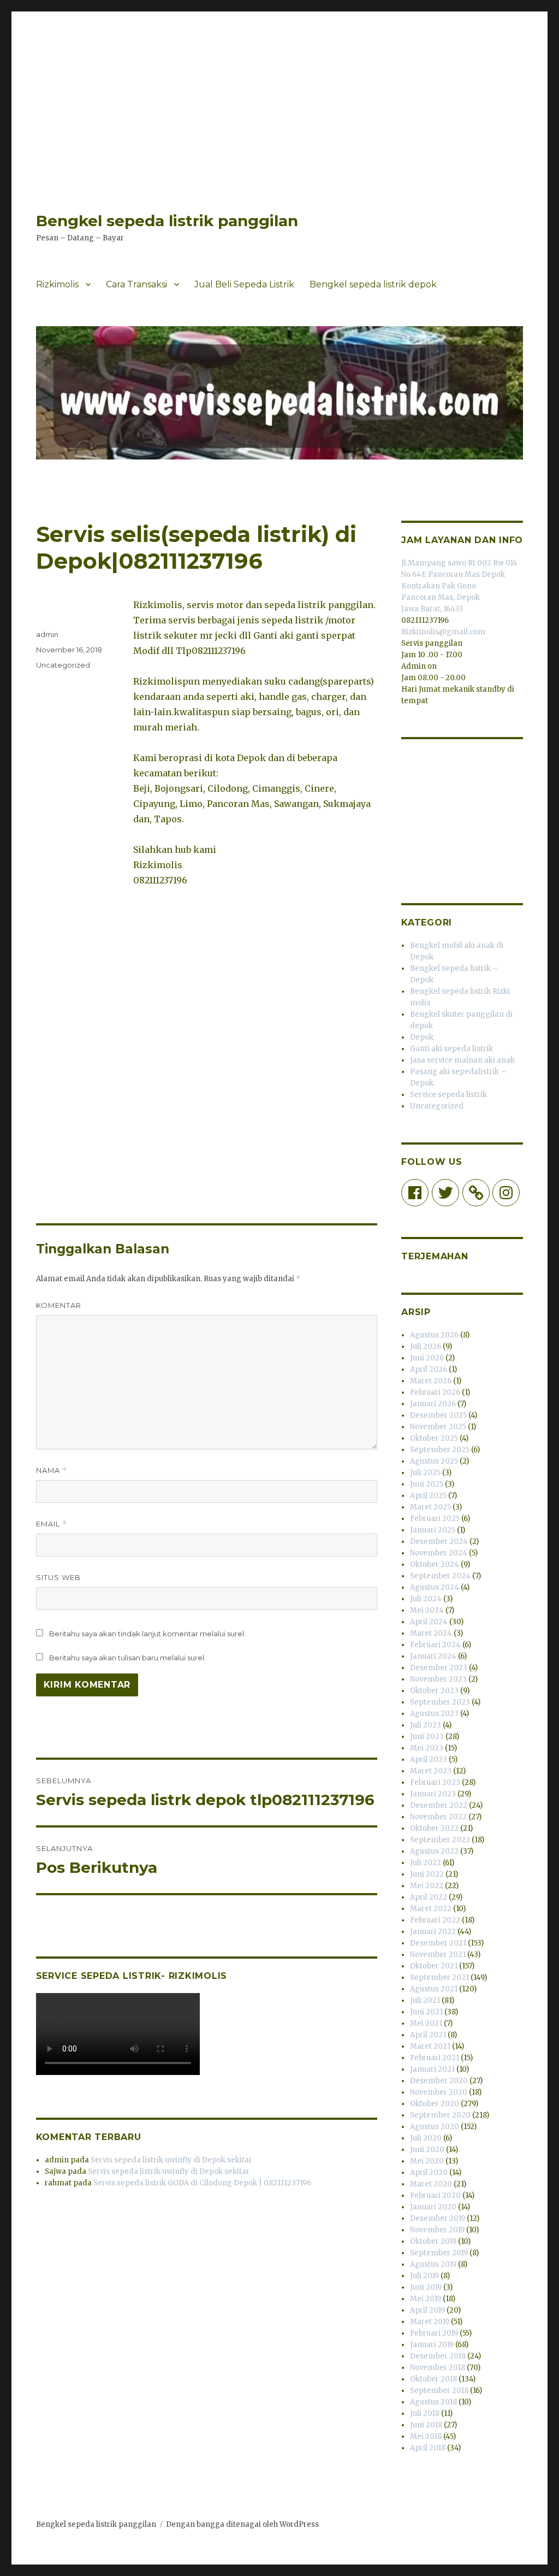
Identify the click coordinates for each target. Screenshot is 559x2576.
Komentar (59, 1305)
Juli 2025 (425, 1473)
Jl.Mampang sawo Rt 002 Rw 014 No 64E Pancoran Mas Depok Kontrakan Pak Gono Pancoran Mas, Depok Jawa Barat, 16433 (459, 586)
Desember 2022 (439, 1805)
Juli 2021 (425, 2000)
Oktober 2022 (434, 1828)
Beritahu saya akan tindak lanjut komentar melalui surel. (147, 1634)
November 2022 (438, 1817)
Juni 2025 (427, 1484)
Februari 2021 (435, 2058)
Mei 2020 (427, 2161)
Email (52, 1524)
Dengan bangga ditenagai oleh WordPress (242, 2524)
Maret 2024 (431, 1633)
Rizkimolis (57, 284)
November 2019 (437, 2230)
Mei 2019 (426, 2299)
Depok (422, 1037)
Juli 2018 (425, 2413)
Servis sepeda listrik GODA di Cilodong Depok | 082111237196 (202, 2183)
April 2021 (428, 2035)
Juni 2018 (426, 2425)
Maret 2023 (431, 1771)
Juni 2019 (426, 2287)
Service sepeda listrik (448, 1095)
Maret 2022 (431, 1909)
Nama (52, 1470)
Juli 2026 (426, 1346)
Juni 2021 (426, 2012)
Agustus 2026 (434, 1335)
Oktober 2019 (433, 2241)
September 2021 (439, 1977)
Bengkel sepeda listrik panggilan (167, 221)
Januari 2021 (432, 2069)
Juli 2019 (424, 2276)
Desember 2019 (438, 2218)
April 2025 (428, 1496)
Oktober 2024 (435, 1564)
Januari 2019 (432, 2345)
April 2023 (429, 1759)
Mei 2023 (427, 1748)
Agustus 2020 (435, 2127)
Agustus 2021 (434, 1989)
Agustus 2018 (433, 2402)
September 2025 (440, 1450)
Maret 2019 (430, 2322)
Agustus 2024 (435, 1587)
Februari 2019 (434, 2333)
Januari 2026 (433, 1404)
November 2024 (439, 1553)
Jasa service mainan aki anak (462, 1060)
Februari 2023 (435, 1782)
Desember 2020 (439, 2081)
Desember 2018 (438, 2356)
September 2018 (439, 2391)
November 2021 (438, 1955)
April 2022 (429, 1897)
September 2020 (440, 2115)
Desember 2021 (438, 1943)
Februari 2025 (435, 1519)
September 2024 (440, 1576)
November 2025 (438, 1427)
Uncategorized (63, 665)
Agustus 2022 (434, 1851)
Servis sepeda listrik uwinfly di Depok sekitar (171, 2160)
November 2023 (438, 1679)
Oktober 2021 (434, 1966)
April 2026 (429, 1369)
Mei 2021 (426, 2023)
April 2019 (427, 2310)
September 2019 (439, 2253)
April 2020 (429, 2173)
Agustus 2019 (433, 2264)
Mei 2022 (427, 1886)
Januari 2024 (433, 1656)
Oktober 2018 (433, 2379)
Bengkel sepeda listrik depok (373, 284)
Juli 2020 (426, 2138)
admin (47, 634)
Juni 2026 (427, 1358)
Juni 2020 (427, 2150)
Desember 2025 (438, 1415)
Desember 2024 (439, 1542)
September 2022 (440, 1840)
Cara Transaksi (136, 284)
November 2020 (439, 2092)
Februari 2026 (435, 1392)
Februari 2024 (435, 1645)
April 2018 (428, 2448)
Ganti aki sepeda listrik (451, 1049)
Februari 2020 (435, 2195)
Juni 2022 (427, 1874)
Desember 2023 (439, 1668)
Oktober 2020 (435, 2104)
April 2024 (429, 1622)
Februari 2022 (435, 1920)
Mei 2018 (426, 2436)
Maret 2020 (431, 2184)
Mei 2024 (427, 1610)
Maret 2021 (430, 2046)
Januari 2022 (433, 1932)
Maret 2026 (431, 1381)
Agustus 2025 (434, 1461)
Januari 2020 (433, 2207)
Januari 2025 (433, 1530)
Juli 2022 (426, 1863)
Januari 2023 (433, 1794)
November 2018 (438, 2368)
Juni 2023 (427, 1737)
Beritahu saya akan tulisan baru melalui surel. (127, 1658)
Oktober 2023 (434, 1691)
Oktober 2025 (434, 1438)
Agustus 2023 (434, 1714)
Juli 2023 (426, 1725)
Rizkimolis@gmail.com (443, 632)
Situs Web (58, 1577)
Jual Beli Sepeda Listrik (244, 284)
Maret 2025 (430, 1507)
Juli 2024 (426, 1599)
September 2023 (440, 1702)
